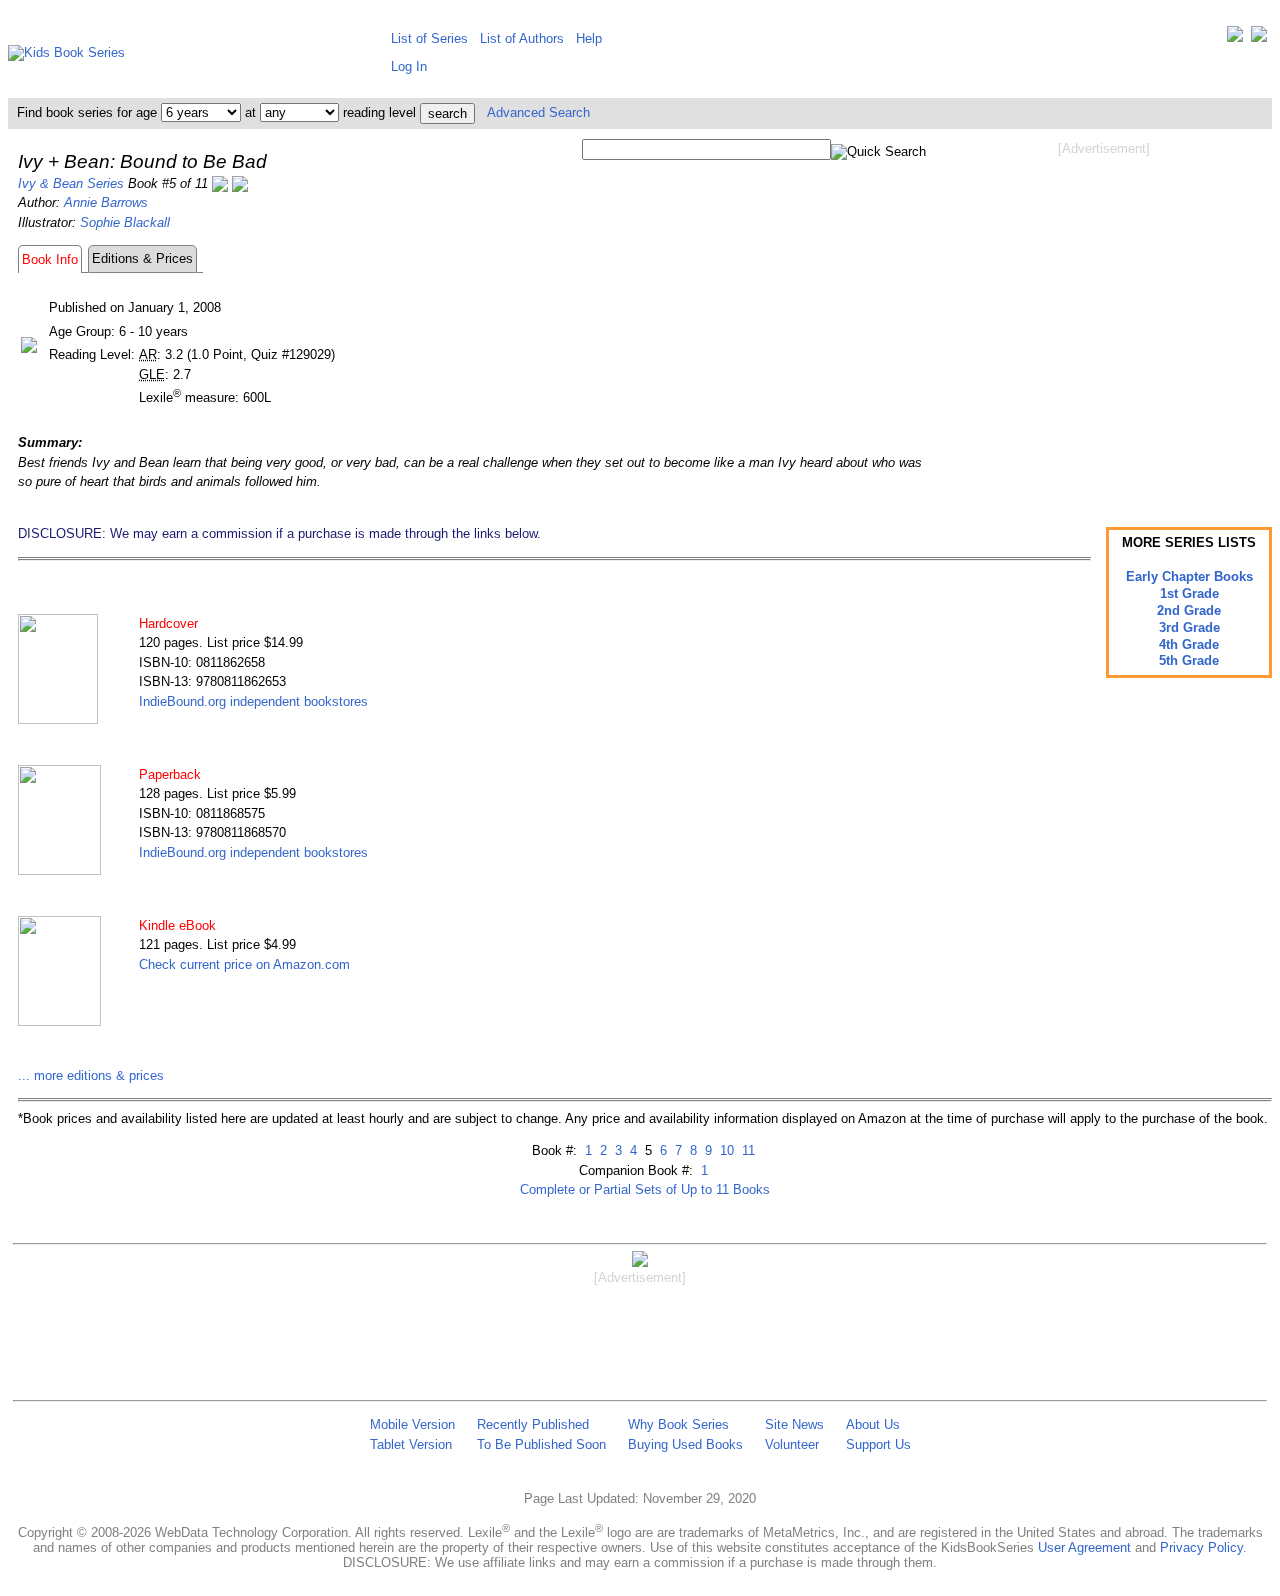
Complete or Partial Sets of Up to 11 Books (645, 1189)
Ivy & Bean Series (71, 183)
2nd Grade (1189, 610)
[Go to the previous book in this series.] (220, 183)
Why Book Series (678, 1424)
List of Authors (522, 38)
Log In (409, 66)
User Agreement (1084, 1547)
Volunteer (792, 1444)
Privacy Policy (1201, 1547)
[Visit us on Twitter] (1235, 38)
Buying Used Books (685, 1444)
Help (589, 38)
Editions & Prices (142, 258)
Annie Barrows (106, 202)
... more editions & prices (91, 1075)
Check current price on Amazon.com (244, 964)
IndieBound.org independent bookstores (253, 701)
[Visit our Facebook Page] (1259, 38)
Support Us (878, 1444)
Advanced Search (538, 112)
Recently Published (533, 1424)
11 (746, 1150)
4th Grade (1189, 644)
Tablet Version (411, 1444)
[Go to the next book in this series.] (240, 183)
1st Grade (1189, 593)
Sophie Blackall (125, 222)
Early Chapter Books (1189, 576)
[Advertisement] (1104, 318)
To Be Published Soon (541, 1444)
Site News (794, 1424)
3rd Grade (1189, 627)
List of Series (429, 38)
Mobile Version (412, 1424)
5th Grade (1189, 660)
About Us (873, 1424)
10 (725, 1150)
